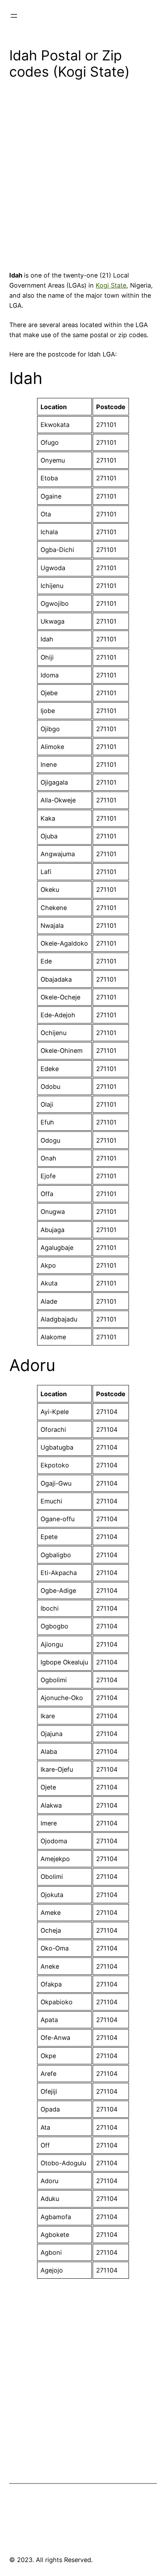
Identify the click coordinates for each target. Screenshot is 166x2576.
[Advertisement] (83, 178)
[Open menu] (14, 16)
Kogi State (111, 285)
